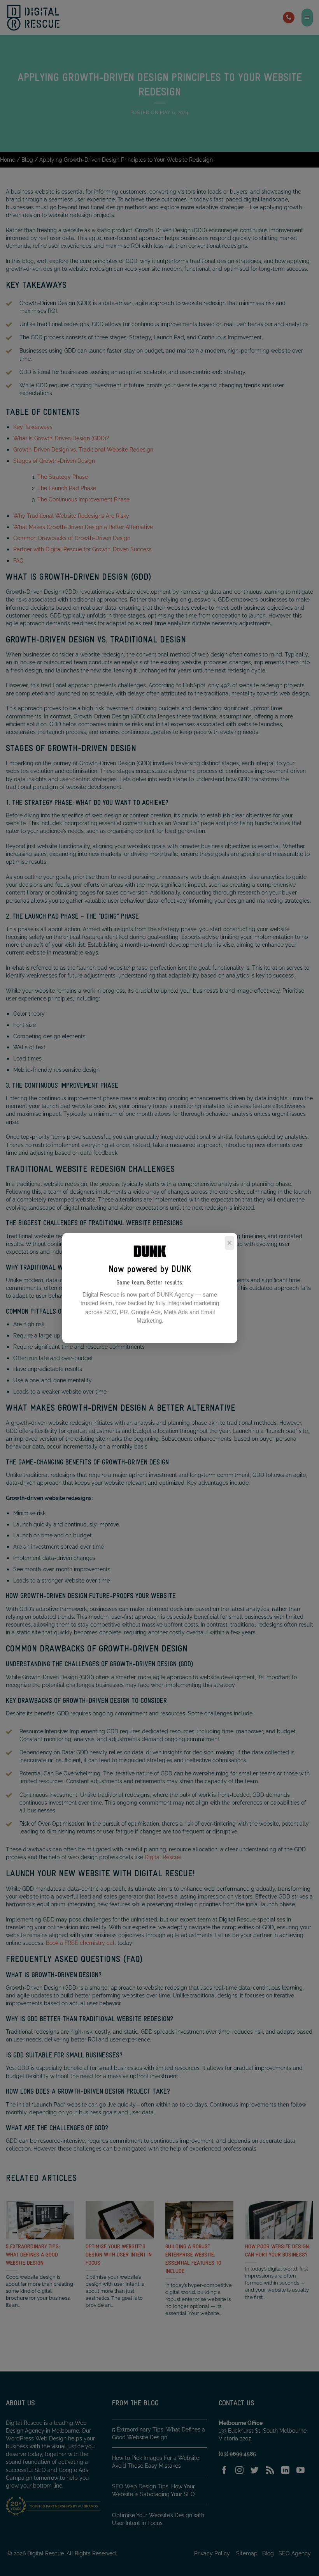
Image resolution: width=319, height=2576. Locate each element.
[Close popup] (230, 1243)
